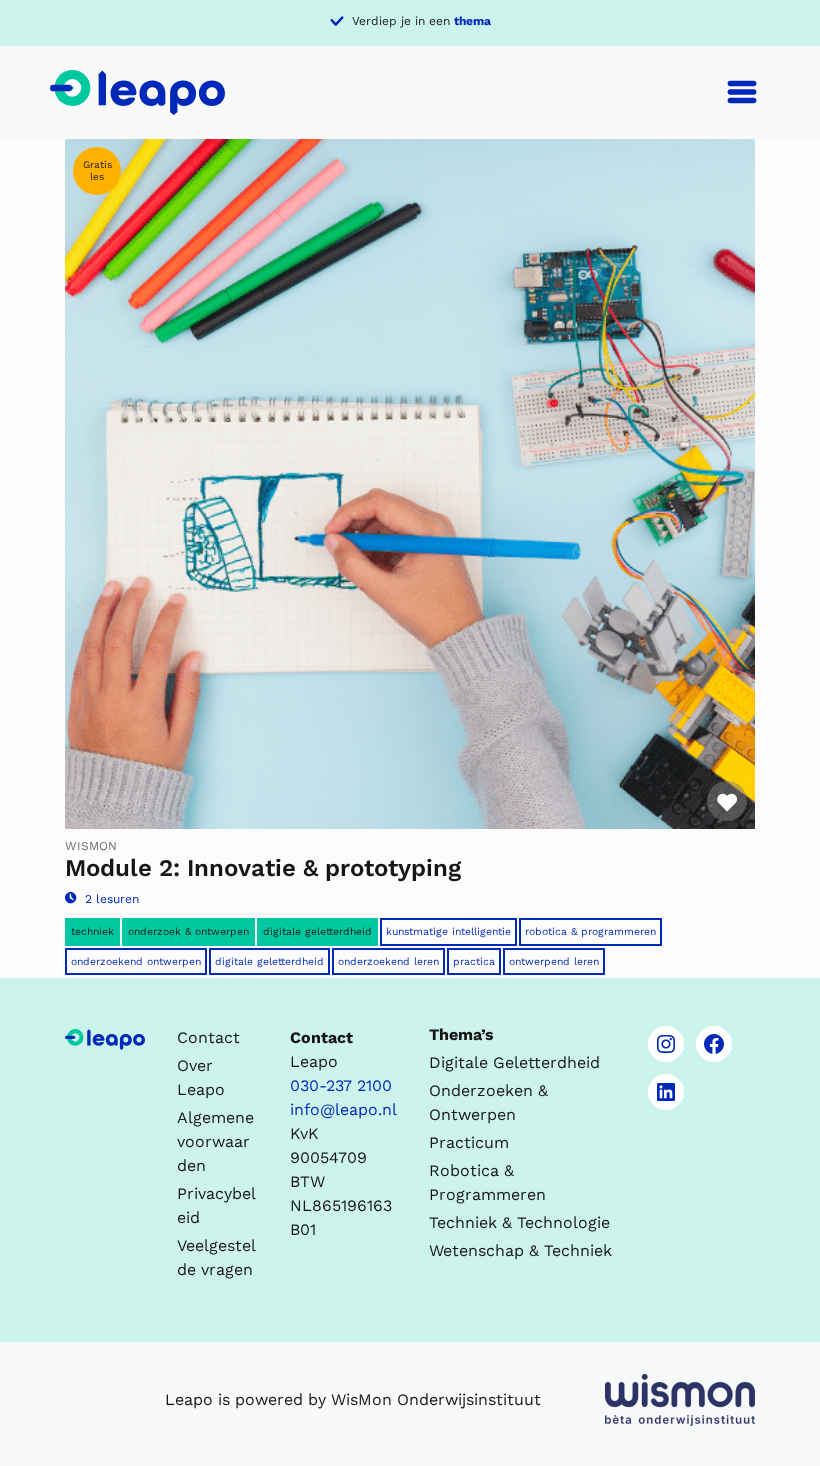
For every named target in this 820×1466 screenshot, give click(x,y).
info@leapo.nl (343, 1109)
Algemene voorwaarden (215, 1141)
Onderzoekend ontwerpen (136, 961)
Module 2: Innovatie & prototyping (263, 868)
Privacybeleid (216, 1205)
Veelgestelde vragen (216, 1257)
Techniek (92, 931)
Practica (474, 961)
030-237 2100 (341, 1085)
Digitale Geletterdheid (269, 961)
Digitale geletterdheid (317, 931)
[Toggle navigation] (742, 92)
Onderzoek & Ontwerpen (188, 931)
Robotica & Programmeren (590, 931)
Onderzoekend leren (388, 961)
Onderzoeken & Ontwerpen (488, 1102)
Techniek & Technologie (519, 1222)
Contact (208, 1037)
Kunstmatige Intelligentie (448, 931)
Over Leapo (201, 1077)
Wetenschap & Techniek (520, 1250)
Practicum (469, 1142)
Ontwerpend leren (554, 961)
